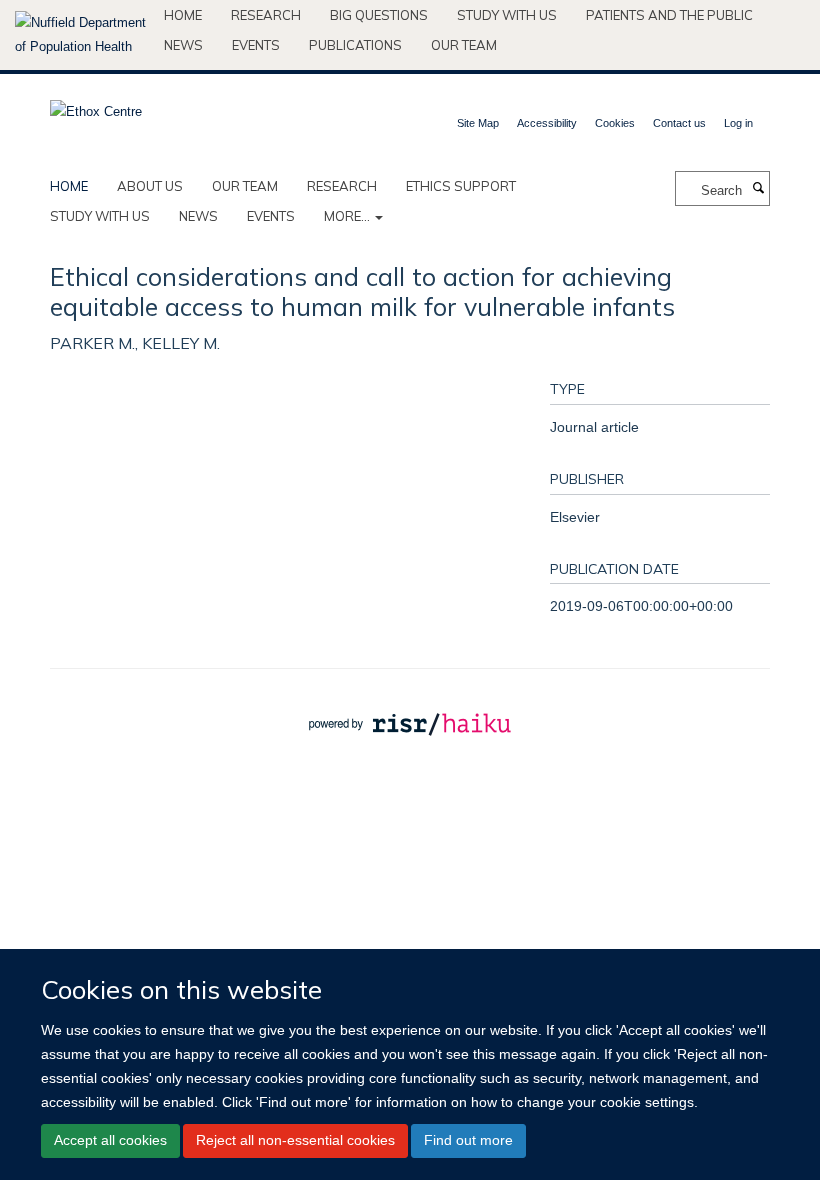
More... (348, 216)
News (183, 45)
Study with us (507, 15)
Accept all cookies (110, 1140)
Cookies (615, 123)
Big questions (379, 15)
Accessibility (547, 123)
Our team (464, 45)
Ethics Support (461, 186)
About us (150, 186)
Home (183, 15)
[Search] (758, 189)
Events (256, 45)
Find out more (468, 1140)
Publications (355, 45)
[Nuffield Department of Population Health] (82, 35)
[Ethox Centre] (96, 105)
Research (266, 15)
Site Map (478, 123)
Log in (738, 123)
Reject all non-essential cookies (295, 1140)
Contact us (679, 123)
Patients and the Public (669, 15)
